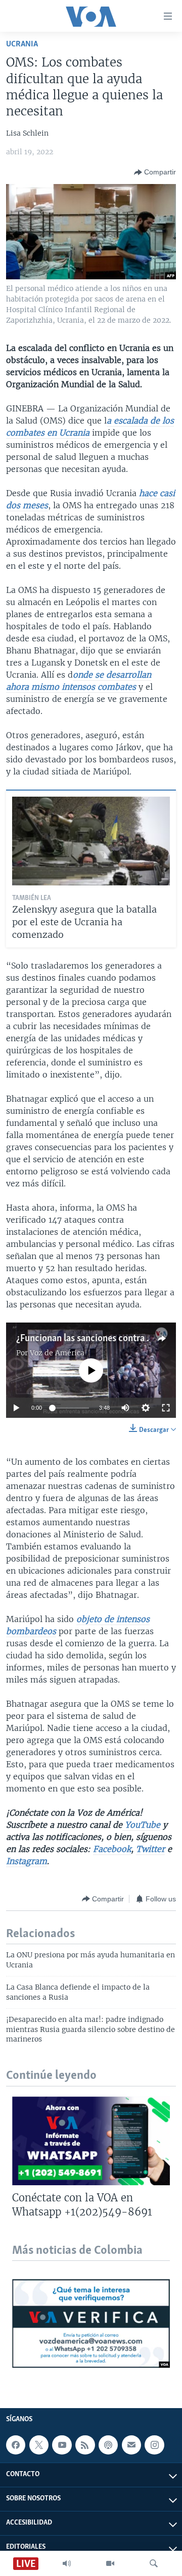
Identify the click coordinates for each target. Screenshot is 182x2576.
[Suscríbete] (131, 2445)
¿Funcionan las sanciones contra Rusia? (94, 1339)
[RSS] (85, 2445)
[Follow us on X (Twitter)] (39, 2445)
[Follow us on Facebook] (16, 2445)
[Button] (155, 172)
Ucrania (22, 44)
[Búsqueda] (154, 2563)
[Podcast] (108, 2445)
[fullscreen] (166, 1408)
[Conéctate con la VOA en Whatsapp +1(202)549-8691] (91, 2141)
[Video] (110, 2563)
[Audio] (67, 2563)
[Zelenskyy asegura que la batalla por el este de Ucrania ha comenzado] (91, 841)
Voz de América (57, 1353)
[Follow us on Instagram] (154, 2445)
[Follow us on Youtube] (62, 2445)
